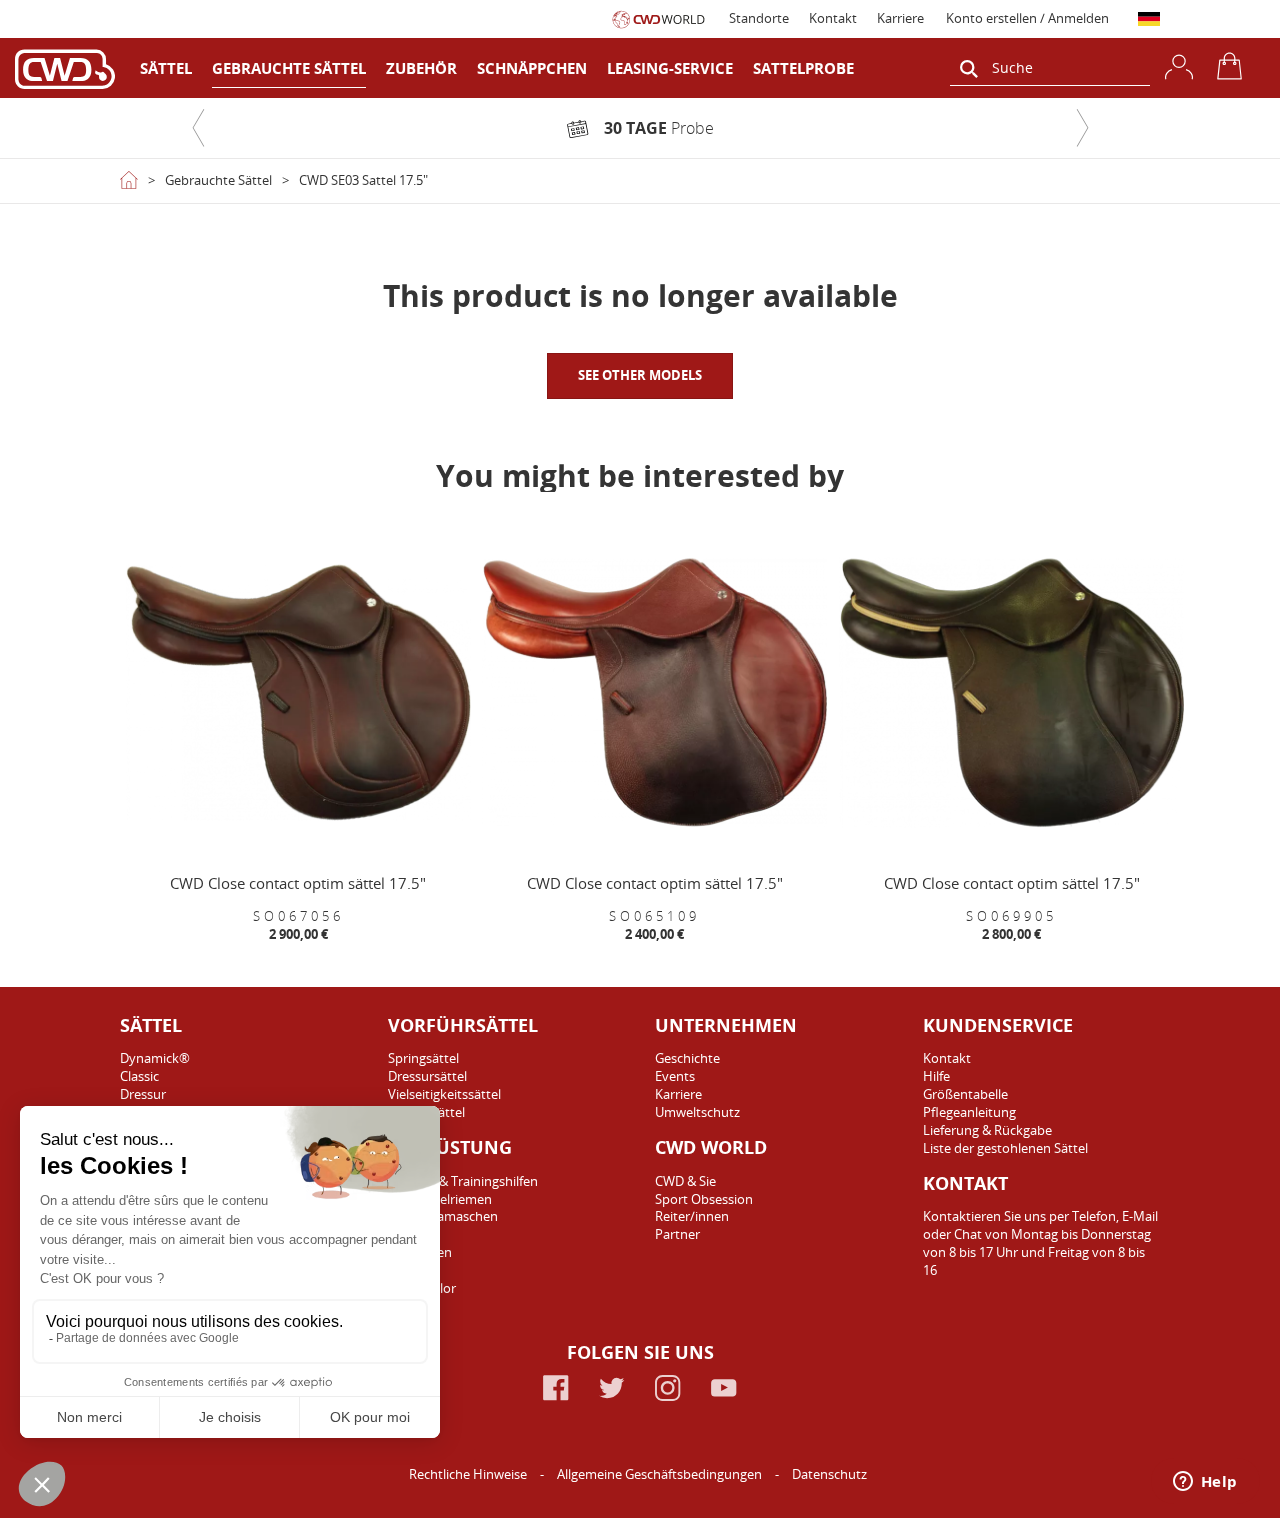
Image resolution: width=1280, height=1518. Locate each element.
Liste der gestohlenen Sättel (1005, 1148)
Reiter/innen (692, 1216)
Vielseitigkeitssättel (444, 1094)
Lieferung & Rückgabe (987, 1130)
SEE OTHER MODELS (640, 375)
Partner (677, 1234)
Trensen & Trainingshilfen (463, 1181)
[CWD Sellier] (65, 68)
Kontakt (833, 18)
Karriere (900, 18)
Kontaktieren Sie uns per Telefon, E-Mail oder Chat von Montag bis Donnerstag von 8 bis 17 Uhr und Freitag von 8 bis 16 (1040, 1243)
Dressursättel (427, 1076)
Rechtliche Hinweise (469, 1474)
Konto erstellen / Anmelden (1027, 18)
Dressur (143, 1094)
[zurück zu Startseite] (129, 180)
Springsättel (423, 1058)
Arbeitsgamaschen (443, 1216)
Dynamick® (155, 1058)
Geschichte (687, 1058)
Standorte (759, 18)
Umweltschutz (697, 1112)
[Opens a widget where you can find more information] (1205, 1483)
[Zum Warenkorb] (1233, 66)
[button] (198, 128)
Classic (139, 1076)
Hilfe (936, 1076)
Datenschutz (829, 1474)
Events (675, 1076)
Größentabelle (965, 1094)
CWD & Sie (685, 1181)
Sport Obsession (704, 1199)
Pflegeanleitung (969, 1112)
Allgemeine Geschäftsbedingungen (661, 1474)
